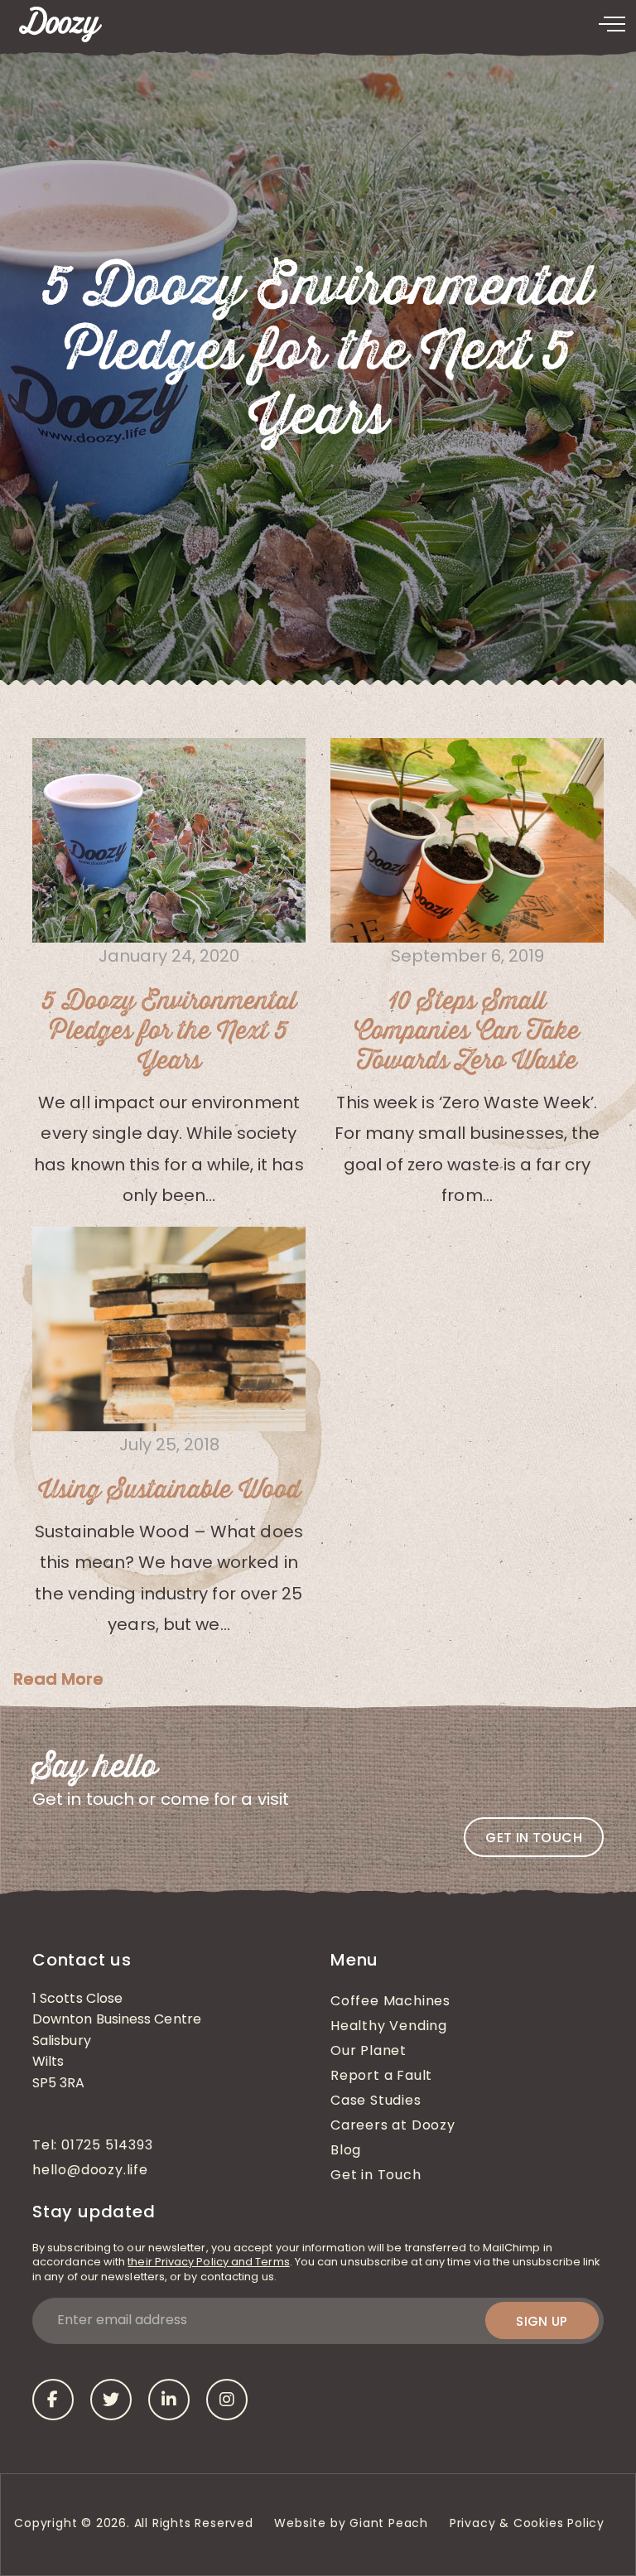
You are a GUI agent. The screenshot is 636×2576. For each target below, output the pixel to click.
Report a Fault (381, 2077)
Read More (58, 1679)
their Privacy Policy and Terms (208, 2262)
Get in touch (534, 1838)
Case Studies (376, 2101)
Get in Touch (376, 2176)
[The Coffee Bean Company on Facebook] (53, 2400)
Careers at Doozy (393, 2126)
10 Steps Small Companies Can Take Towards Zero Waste (467, 1032)
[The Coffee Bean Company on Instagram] (227, 2400)
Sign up (542, 2321)
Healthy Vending (389, 2027)
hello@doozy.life (90, 2171)
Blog (346, 2151)
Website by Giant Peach (351, 2524)
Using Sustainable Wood (169, 1491)
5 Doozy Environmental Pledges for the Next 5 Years (169, 1032)
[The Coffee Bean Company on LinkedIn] (169, 2400)
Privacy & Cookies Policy (529, 2524)
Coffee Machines (390, 2002)
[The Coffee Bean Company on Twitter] (111, 2400)
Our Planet (369, 2052)
